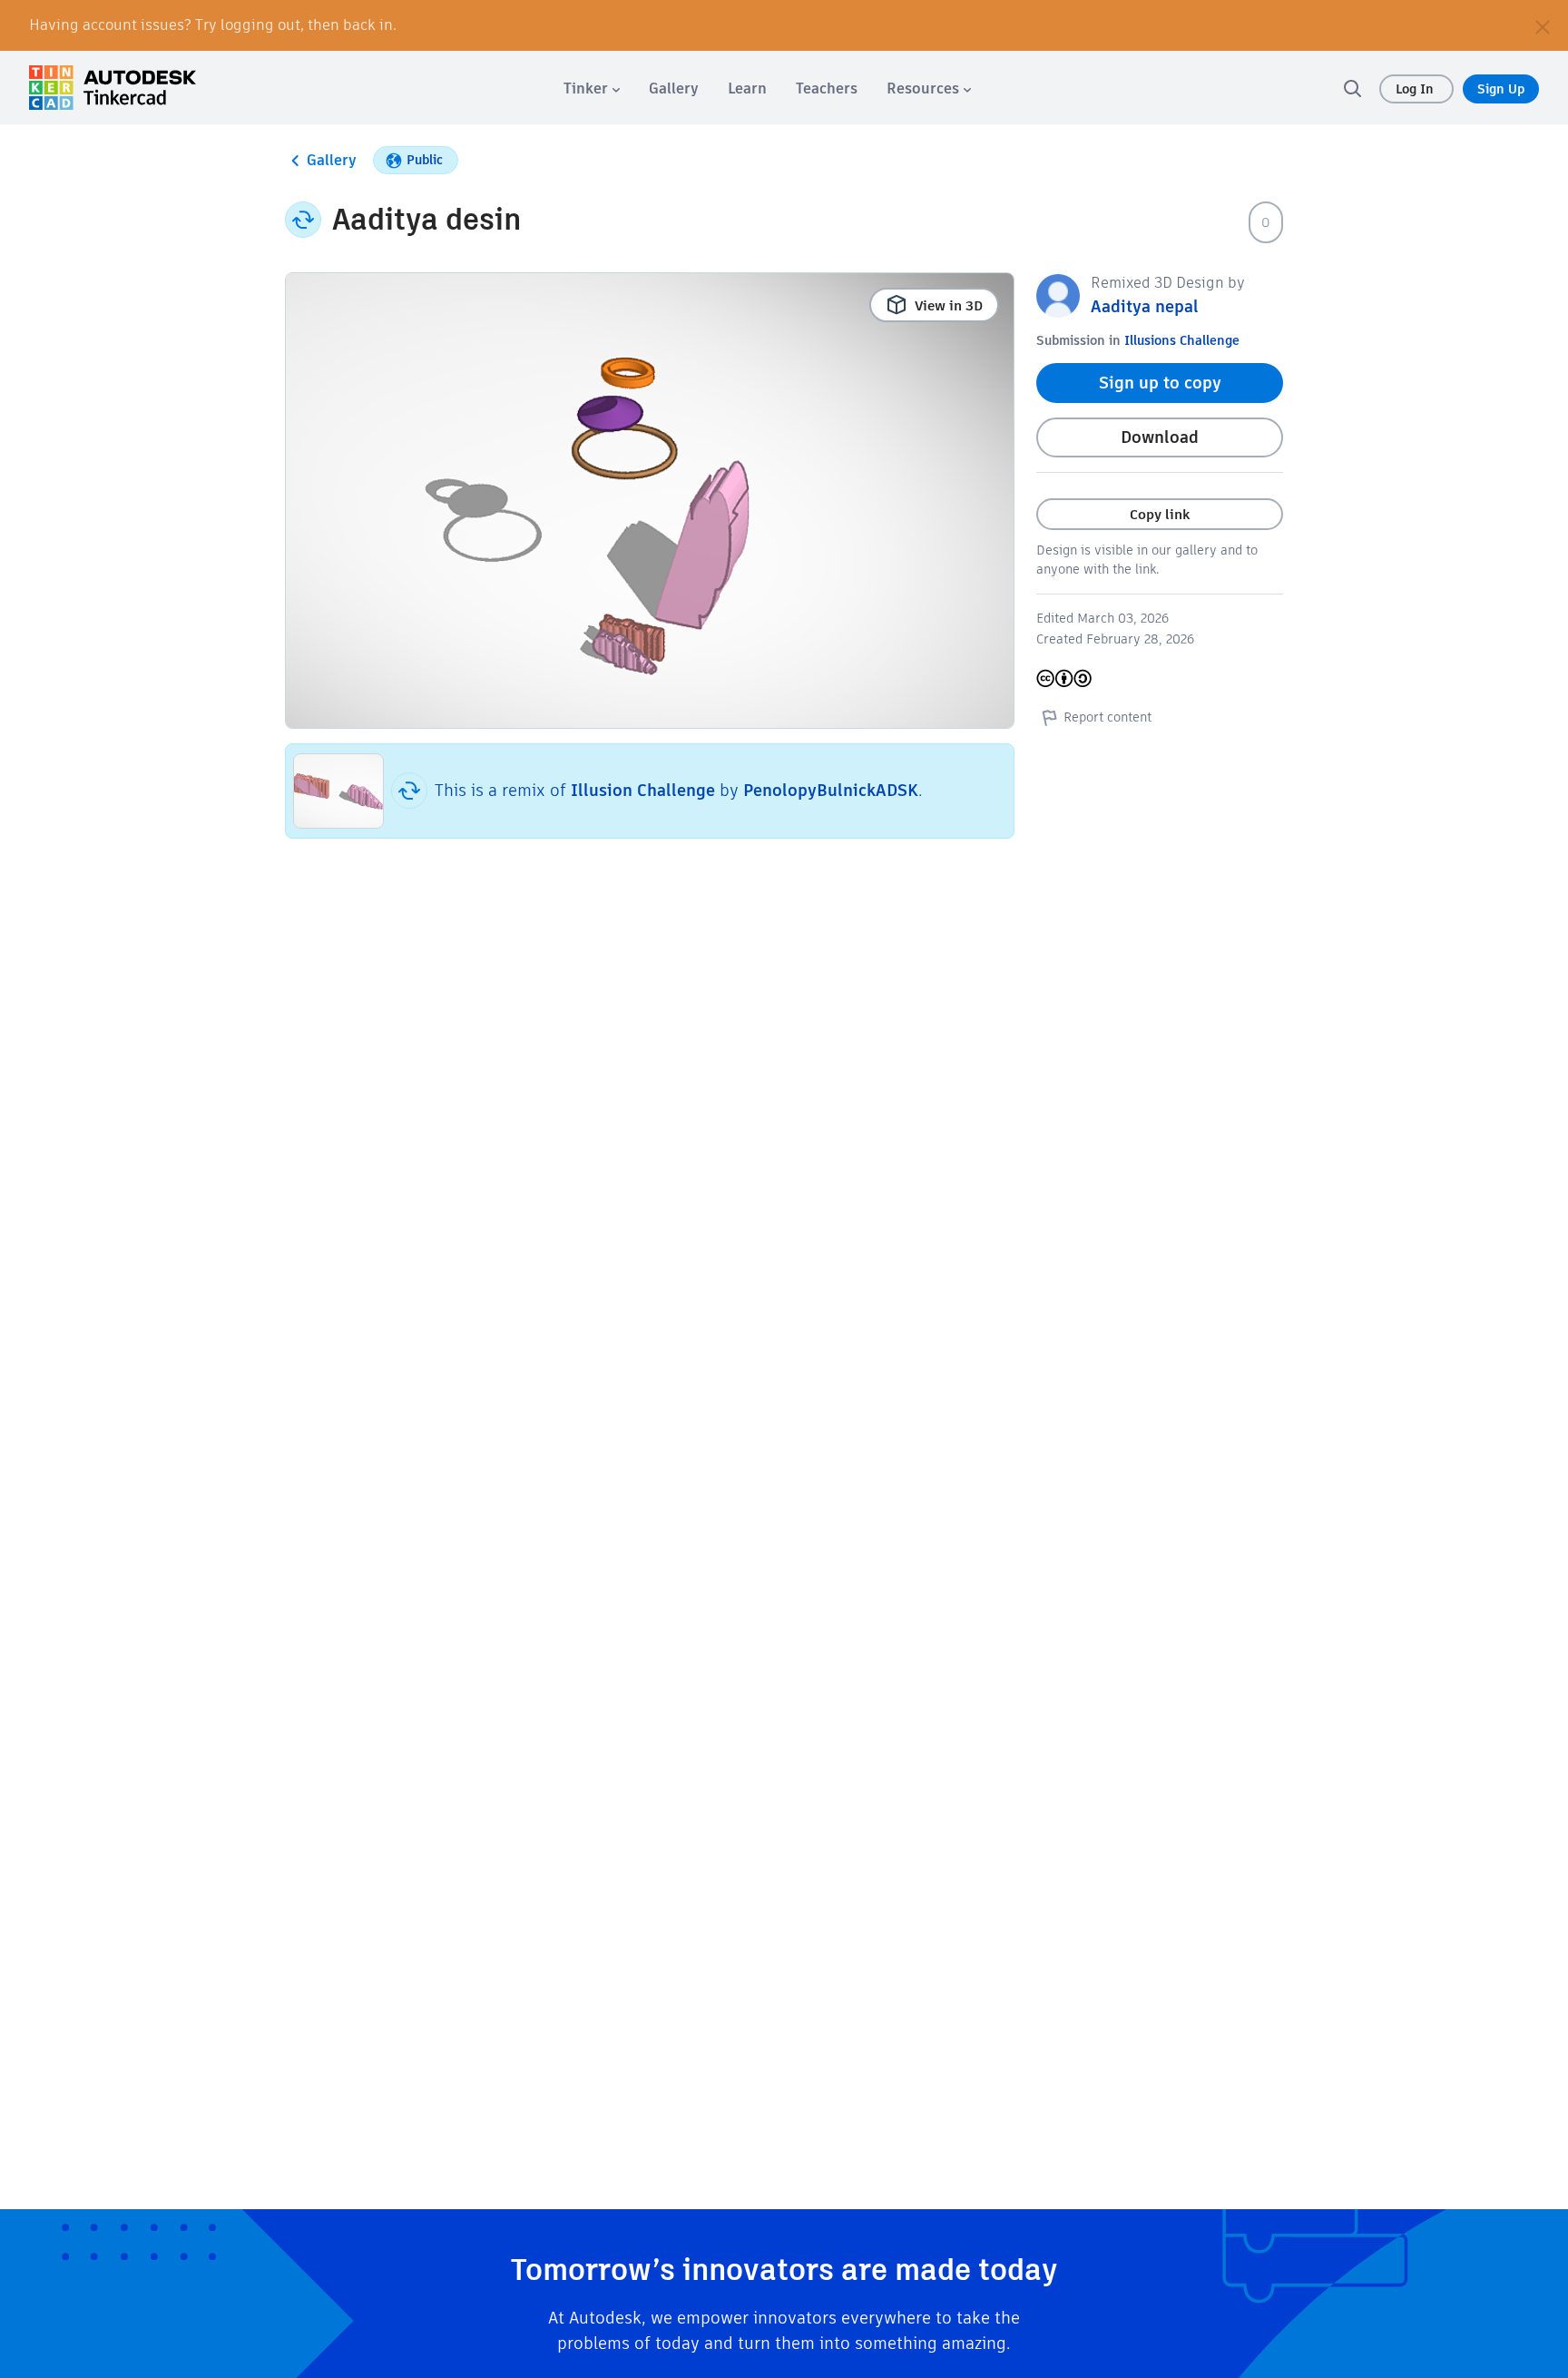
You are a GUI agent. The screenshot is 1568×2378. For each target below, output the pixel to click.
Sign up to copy (1160, 383)
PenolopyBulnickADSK (831, 790)
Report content (1107, 717)
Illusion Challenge (643, 790)
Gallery (332, 160)
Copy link (1160, 514)
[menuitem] (592, 88)
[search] (1352, 88)
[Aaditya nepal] (1058, 295)
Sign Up (1501, 89)
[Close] (1543, 25)
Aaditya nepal (1145, 306)
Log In (1416, 89)
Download (1160, 437)
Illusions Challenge (1182, 340)
